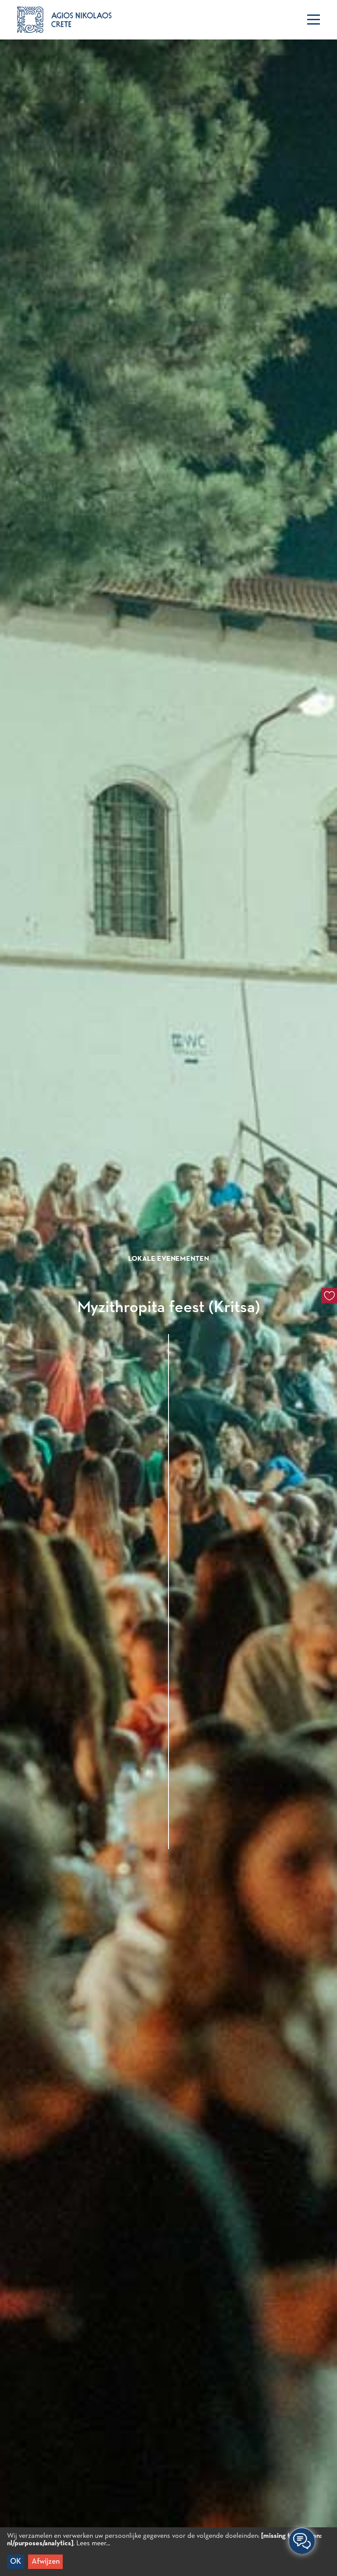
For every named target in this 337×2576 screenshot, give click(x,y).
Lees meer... (93, 2544)
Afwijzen (46, 2562)
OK (16, 2562)
